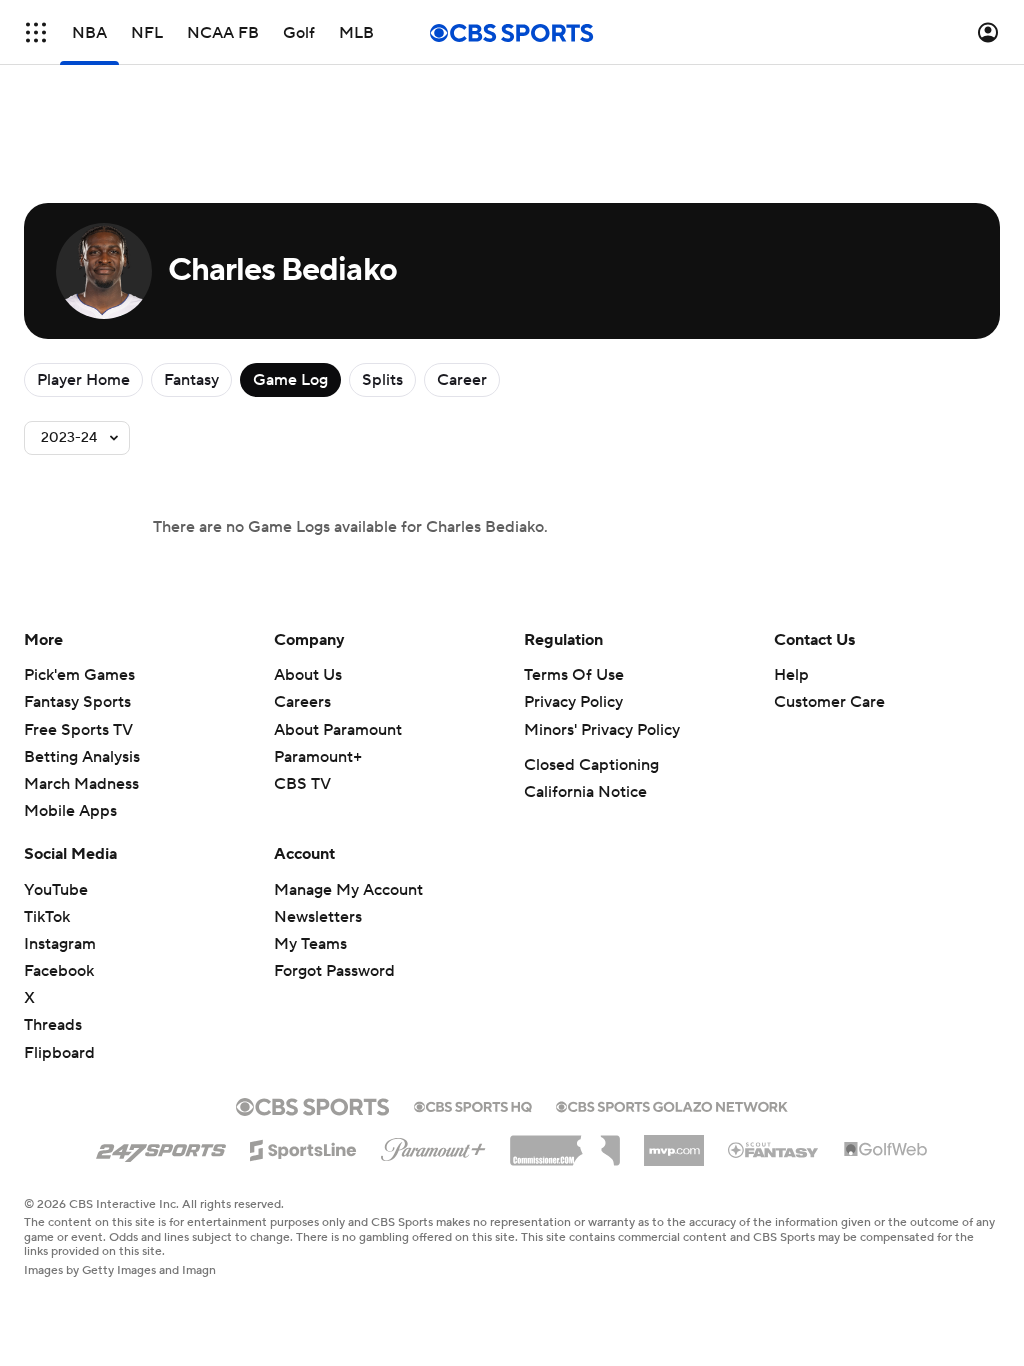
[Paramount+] (433, 1146)
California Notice (585, 792)
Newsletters (318, 917)
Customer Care (829, 702)
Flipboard (59, 1053)
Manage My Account (348, 890)
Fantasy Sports (77, 702)
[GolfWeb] (886, 1150)
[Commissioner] (565, 1143)
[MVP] (674, 1143)
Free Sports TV (78, 730)
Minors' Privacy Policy (602, 730)
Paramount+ (318, 757)
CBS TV (302, 784)
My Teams (310, 944)
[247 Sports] (161, 1147)
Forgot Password (334, 971)
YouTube (56, 890)
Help (791, 675)
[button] (36, 32)
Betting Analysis (82, 757)
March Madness (81, 784)
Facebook (59, 971)
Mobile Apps (70, 811)
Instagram (60, 944)
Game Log (290, 380)
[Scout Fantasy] (774, 1149)
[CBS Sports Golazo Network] (672, 1105)
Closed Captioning (591, 765)
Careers (302, 702)
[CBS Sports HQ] (473, 1105)
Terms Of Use (574, 675)
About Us (308, 675)
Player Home (83, 380)
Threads (53, 1025)
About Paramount (338, 730)
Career (462, 380)
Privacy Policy (573, 702)
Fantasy (191, 380)
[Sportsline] (303, 1147)
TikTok (47, 917)
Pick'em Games (79, 675)
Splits (382, 380)
